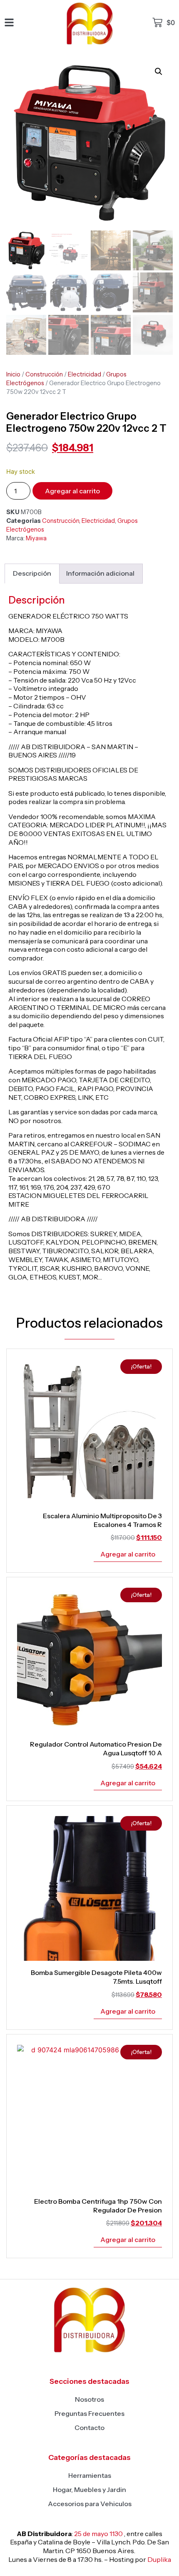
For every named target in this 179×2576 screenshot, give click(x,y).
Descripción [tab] (32, 573)
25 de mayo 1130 (98, 2534)
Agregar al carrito (72, 491)
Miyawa (36, 538)
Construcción (44, 374)
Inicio (13, 374)
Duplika (159, 2559)
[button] (159, 72)
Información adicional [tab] (100, 573)
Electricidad (85, 374)
